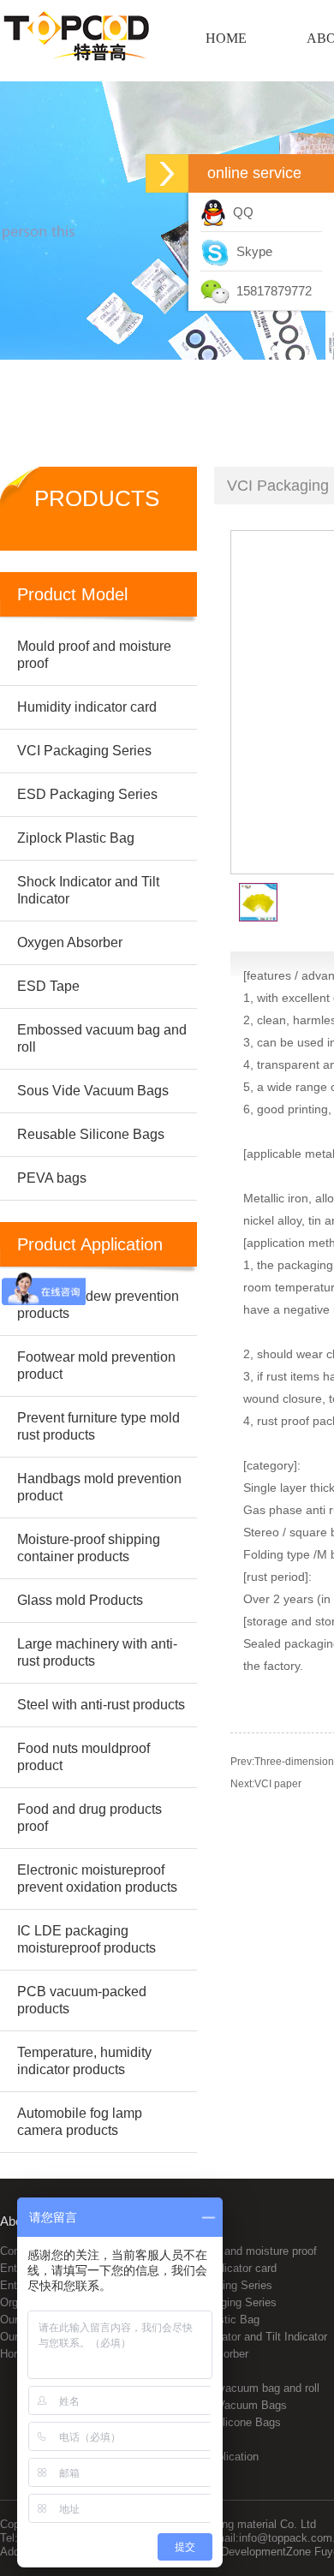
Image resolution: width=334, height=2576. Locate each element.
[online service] (167, 173)
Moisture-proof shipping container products (89, 1548)
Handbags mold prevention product (99, 1487)
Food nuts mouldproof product (83, 1757)
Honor (15, 2354)
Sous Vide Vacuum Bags (225, 2405)
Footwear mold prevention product (96, 1366)
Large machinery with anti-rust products (97, 1652)
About (16, 2221)
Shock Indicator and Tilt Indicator (245, 2337)
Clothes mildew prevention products (98, 1305)
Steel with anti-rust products (101, 1705)
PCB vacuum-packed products (82, 2000)
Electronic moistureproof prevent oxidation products (97, 1878)
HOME (226, 38)
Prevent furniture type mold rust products (98, 1426)
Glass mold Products (80, 1600)
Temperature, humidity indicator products (84, 2061)
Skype (251, 251)
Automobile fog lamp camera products (80, 2122)
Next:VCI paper (266, 1784)
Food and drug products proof (89, 1818)
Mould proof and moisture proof (240, 2251)
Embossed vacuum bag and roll (241, 2388)
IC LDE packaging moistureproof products (86, 1939)
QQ (240, 212)
